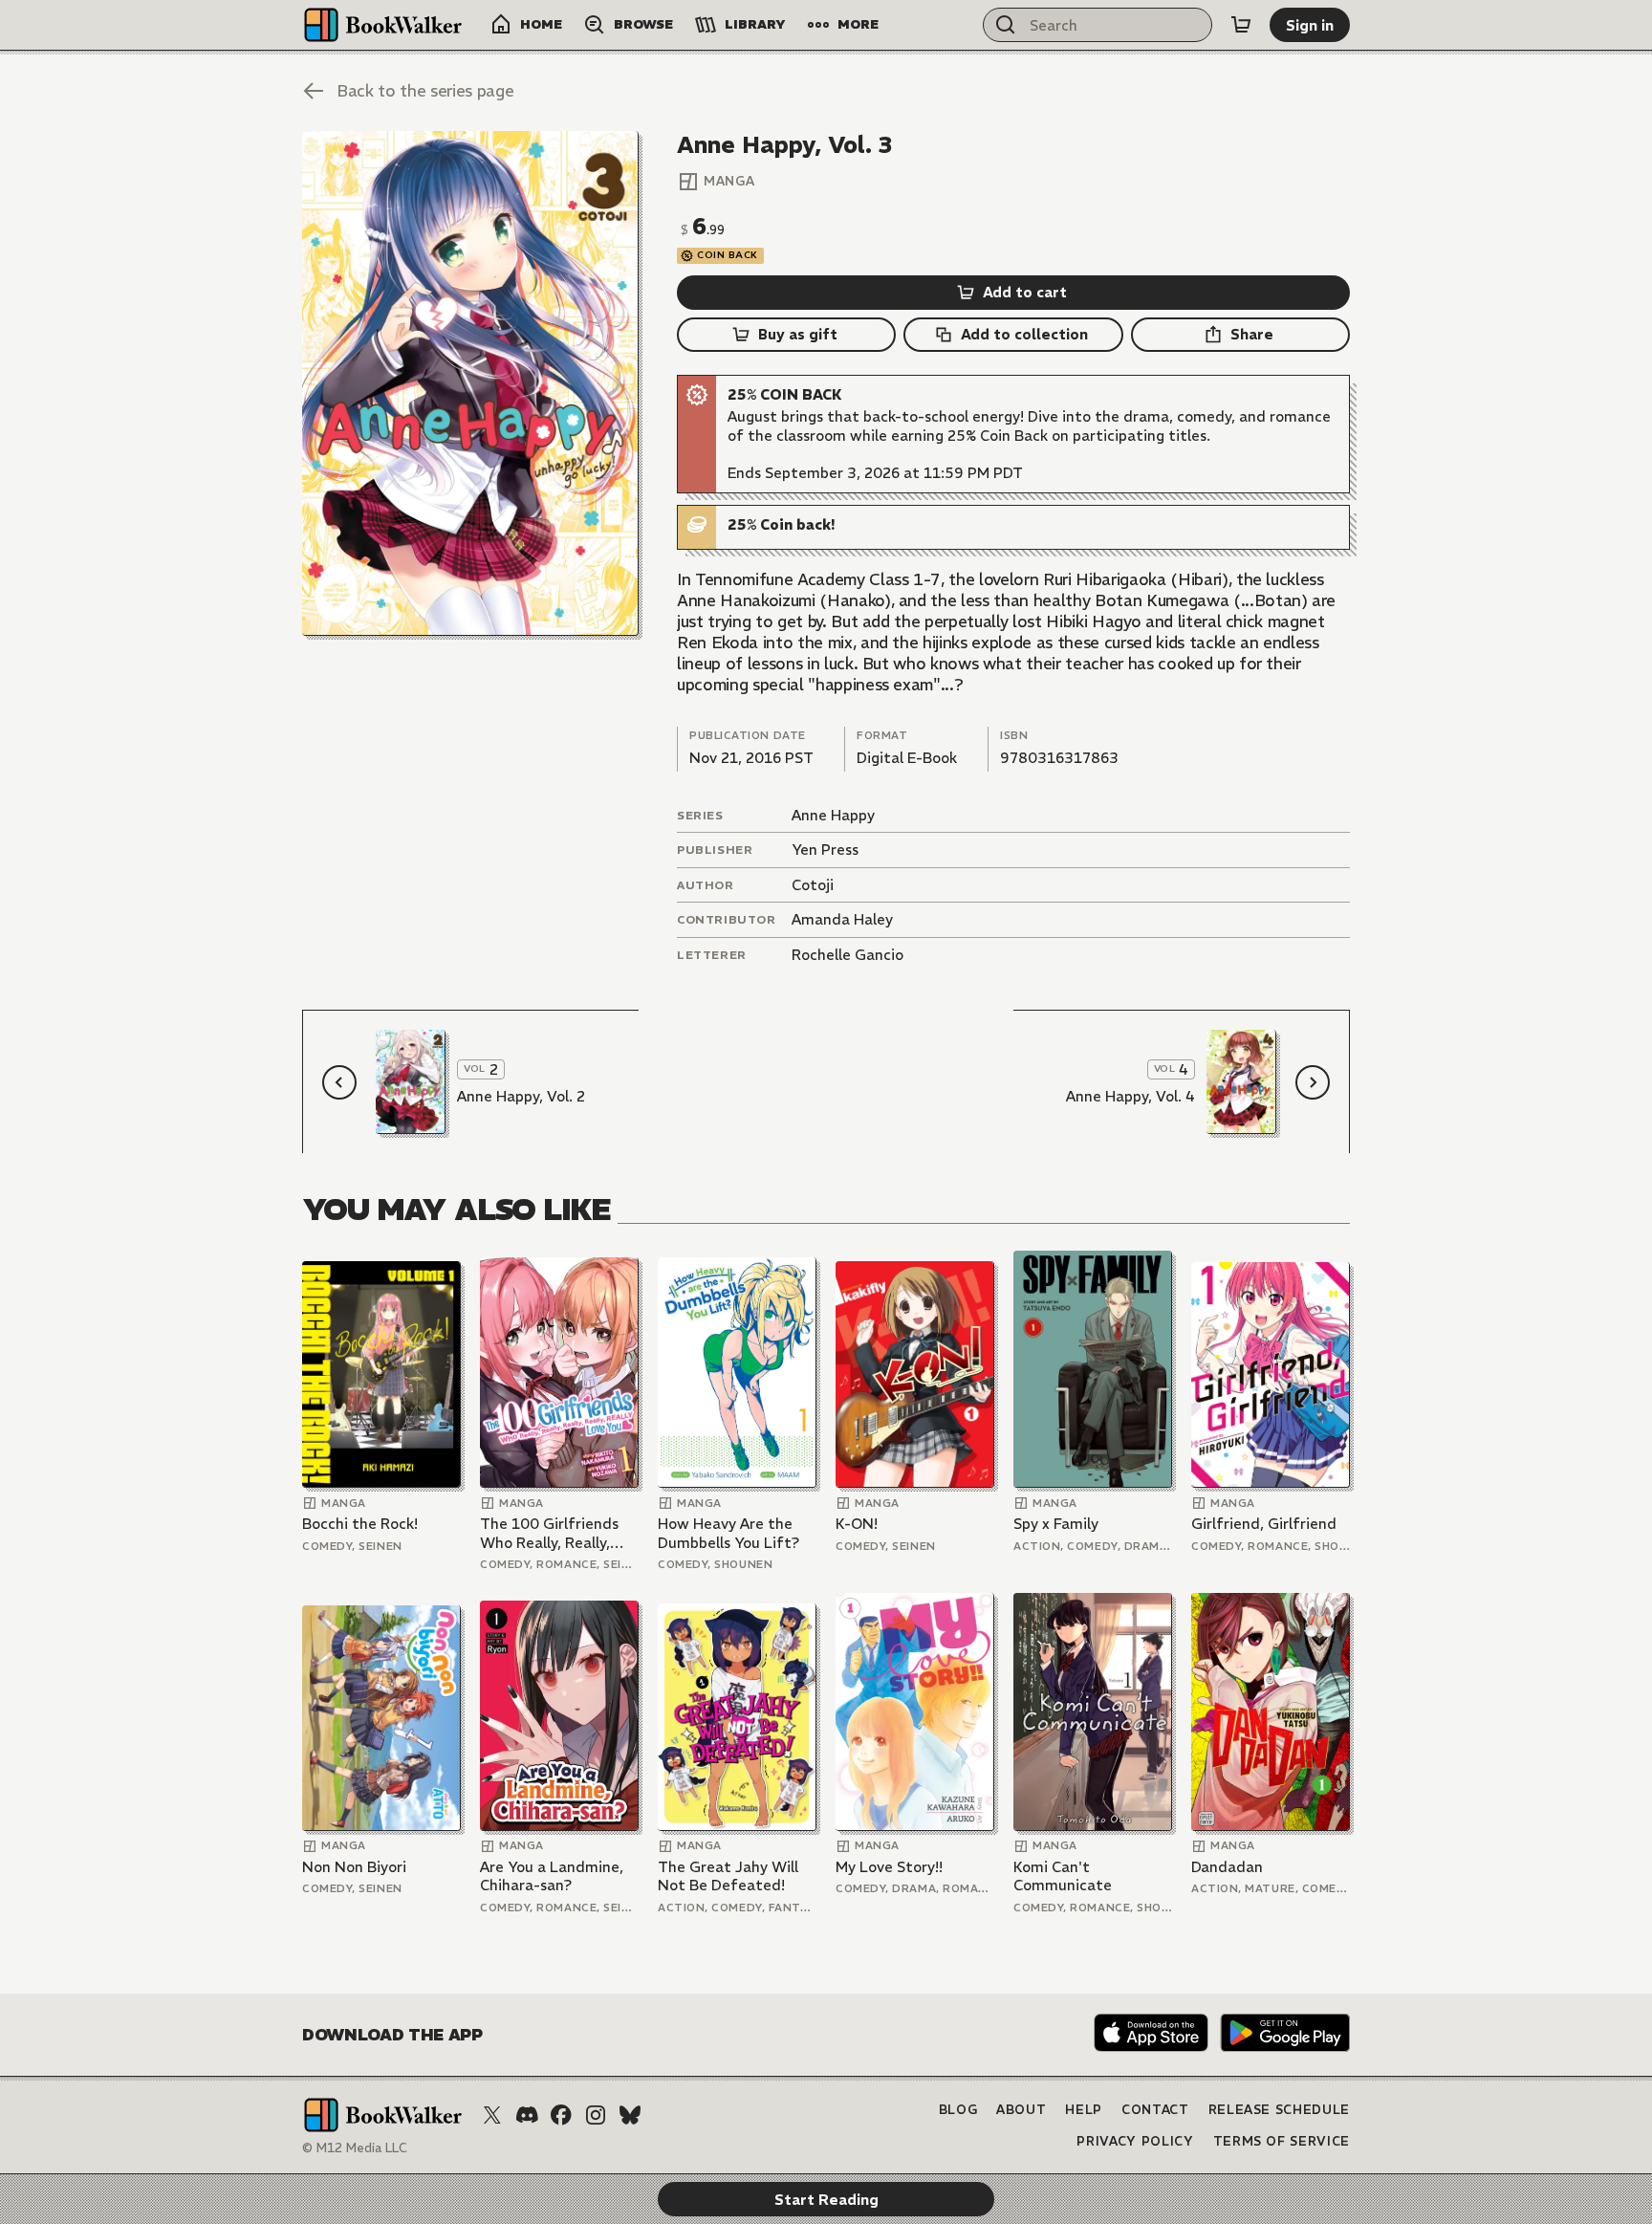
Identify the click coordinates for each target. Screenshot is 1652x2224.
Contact (1155, 2110)
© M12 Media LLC (355, 2148)
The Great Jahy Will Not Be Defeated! (728, 1876)
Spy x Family (1056, 1524)
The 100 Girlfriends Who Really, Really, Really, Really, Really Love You (550, 1533)
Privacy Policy (1135, 2141)
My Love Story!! (889, 1867)
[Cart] (1241, 25)
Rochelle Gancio (848, 955)
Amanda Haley (842, 919)
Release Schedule (1279, 2110)
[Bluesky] (630, 2115)
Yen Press (825, 850)
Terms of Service (1282, 2141)
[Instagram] (596, 2115)
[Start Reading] (470, 383)
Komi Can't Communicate (1063, 1876)
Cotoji (813, 885)
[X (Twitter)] (492, 2115)
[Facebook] (561, 2115)
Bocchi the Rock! (360, 1524)
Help (1084, 2110)
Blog (958, 2110)
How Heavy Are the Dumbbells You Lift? (728, 1533)
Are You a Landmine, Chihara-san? (552, 1876)
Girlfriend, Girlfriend (1264, 1524)
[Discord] (527, 2115)
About (1021, 2110)
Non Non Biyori (354, 1867)
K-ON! (857, 1524)
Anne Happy (833, 815)
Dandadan (1227, 1867)
